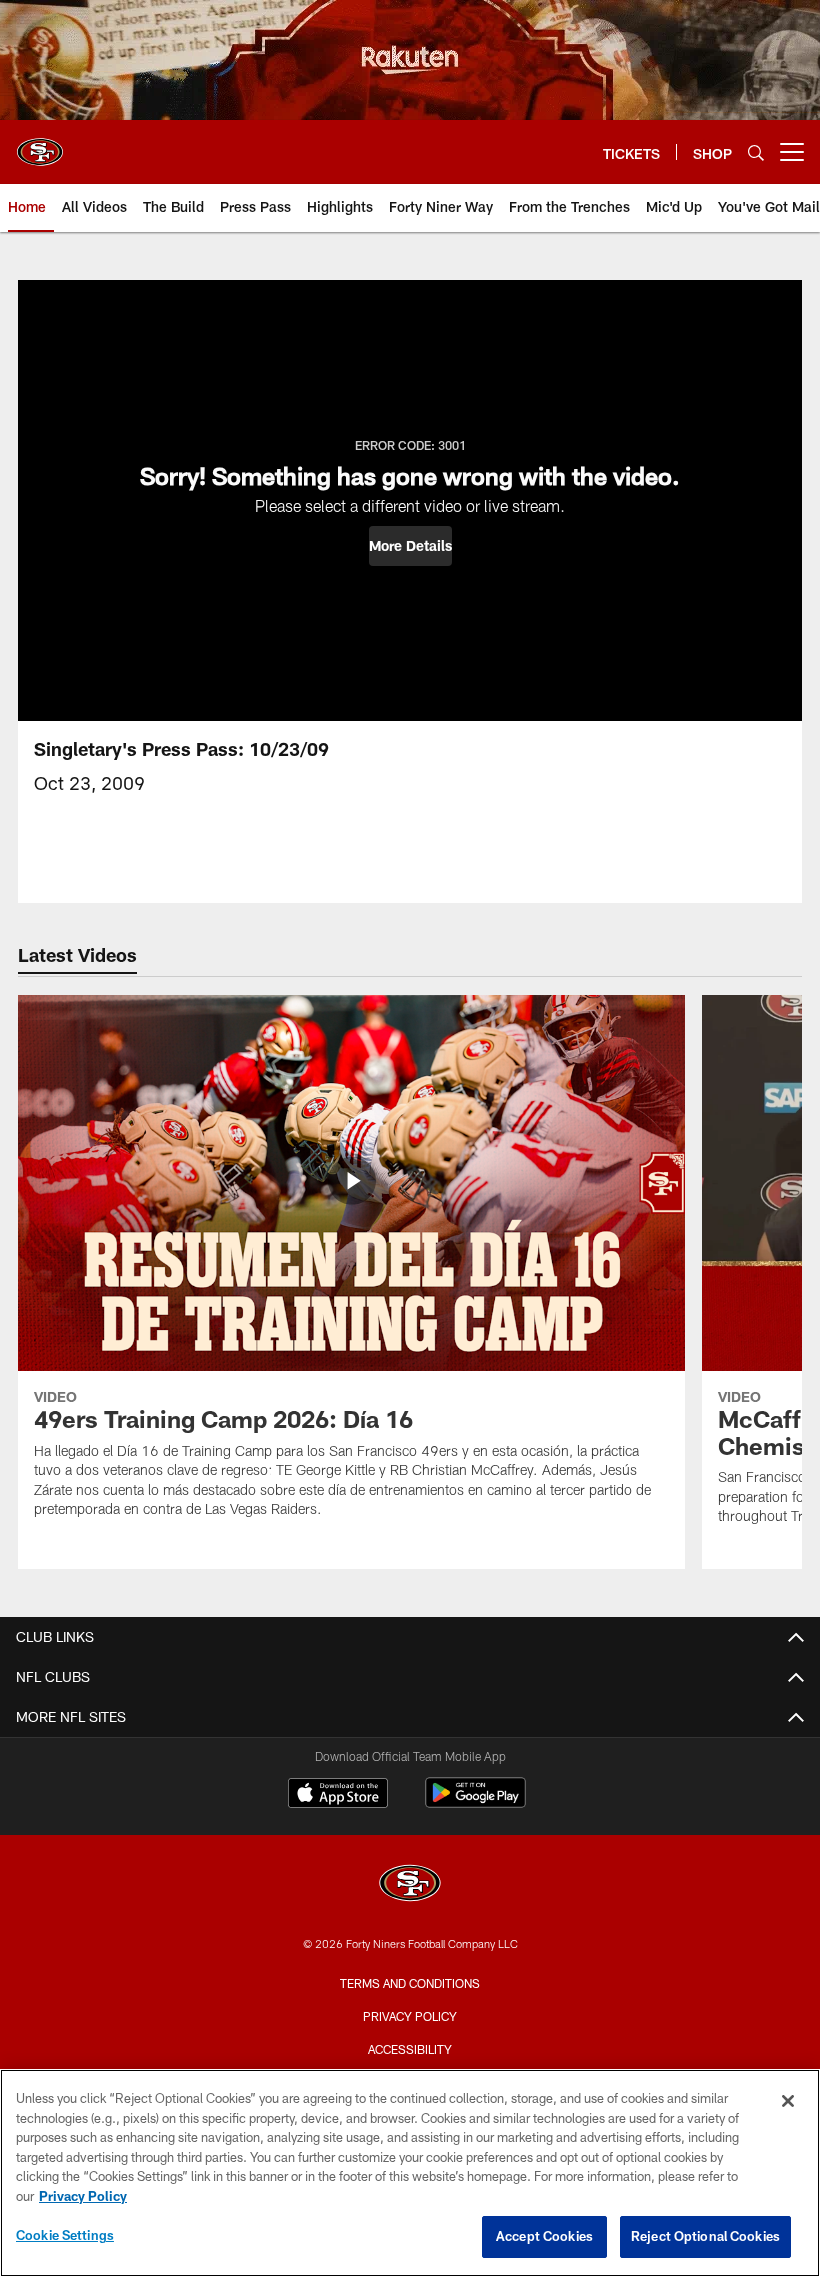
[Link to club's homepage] (40, 144)
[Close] (788, 2101)
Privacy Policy (410, 2016)
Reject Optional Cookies (705, 2236)
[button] (410, 546)
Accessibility (410, 2049)
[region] (410, 2173)
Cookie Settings (65, 2235)
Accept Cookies (544, 2236)
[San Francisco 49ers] (410, 1885)
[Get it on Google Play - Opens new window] (475, 1802)
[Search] (756, 152)
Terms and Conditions (410, 1983)
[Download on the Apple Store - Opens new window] (338, 1795)
